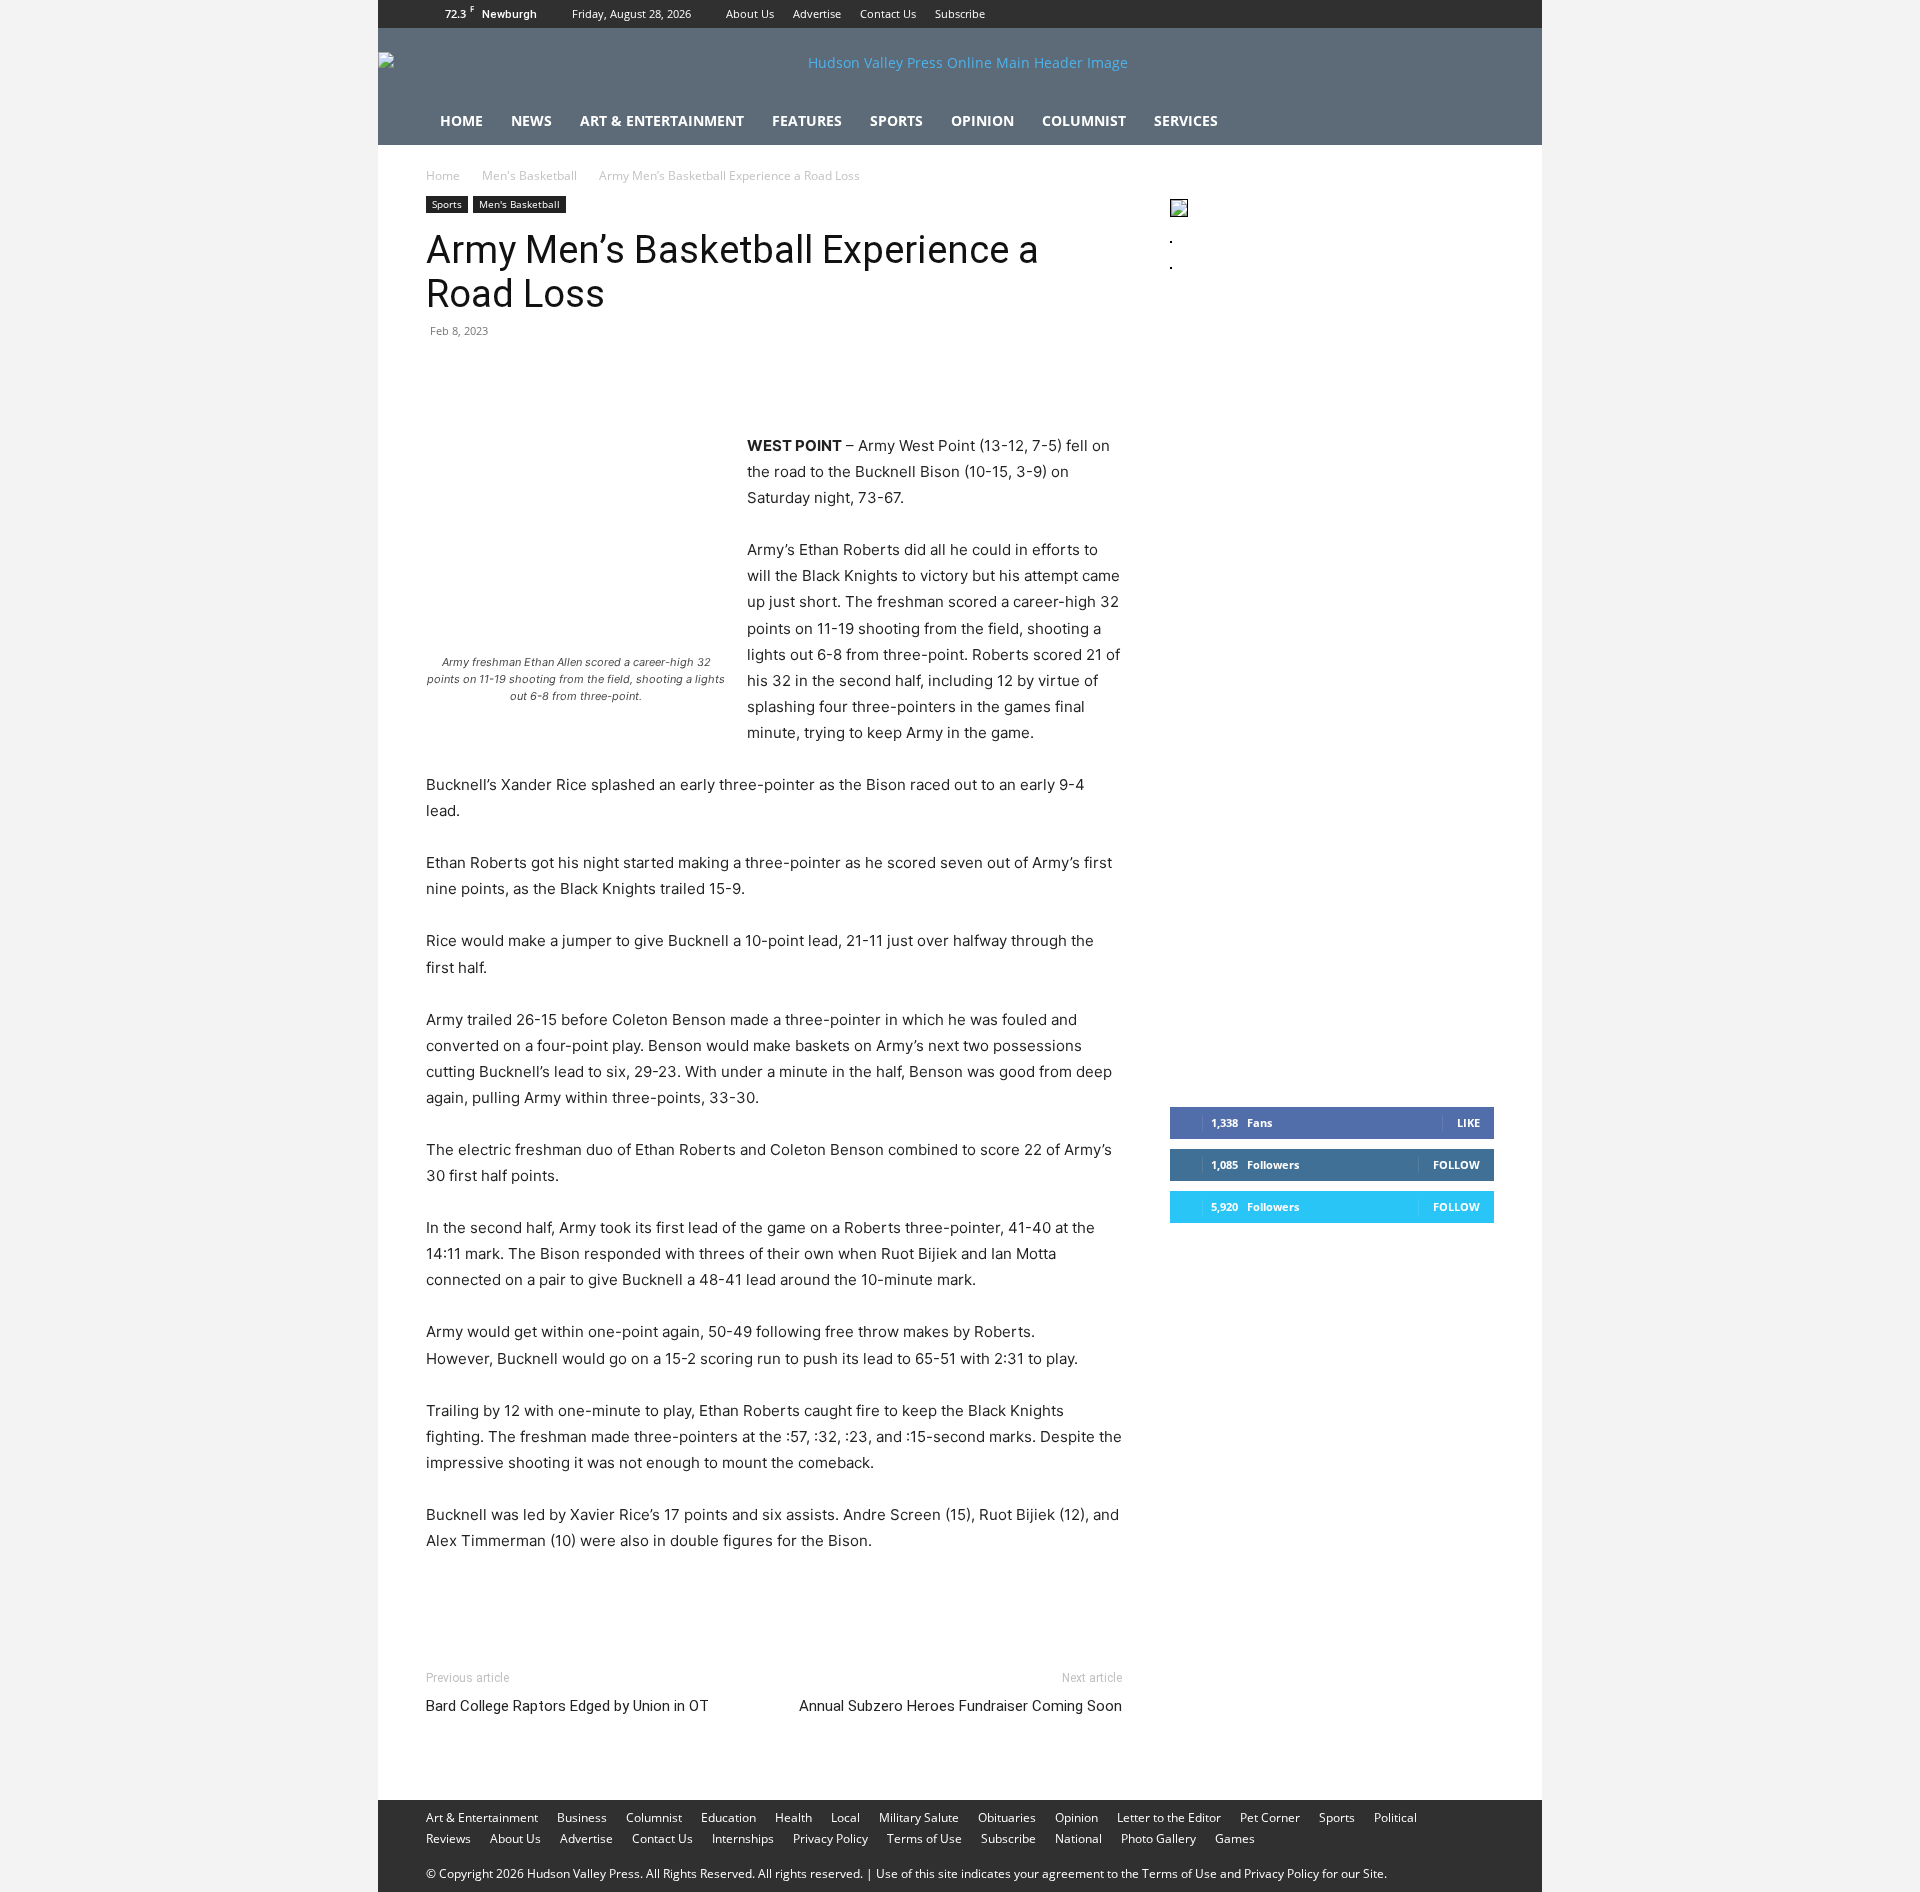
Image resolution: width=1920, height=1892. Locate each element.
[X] (1479, 14)
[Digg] (768, 376)
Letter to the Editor (1169, 1817)
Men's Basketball (529, 175)
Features (807, 120)
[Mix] (722, 376)
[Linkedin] (630, 376)
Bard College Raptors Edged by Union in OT (567, 1706)
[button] (1470, 122)
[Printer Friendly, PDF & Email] (1025, 1595)
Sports (896, 120)
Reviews (448, 1838)
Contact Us (888, 13)
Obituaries (1007, 1817)
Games (1235, 1838)
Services (1186, 120)
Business (582, 1817)
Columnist (1084, 120)
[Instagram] (1446, 14)
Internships (743, 1838)
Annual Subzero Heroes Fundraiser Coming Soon (960, 1706)
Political (1395, 1817)
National (1078, 1838)
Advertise (817, 13)
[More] (815, 376)
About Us (750, 13)
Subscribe (960, 13)
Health (793, 1817)
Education (728, 1817)
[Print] (676, 376)
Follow (1456, 1164)
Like (1468, 1122)
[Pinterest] (538, 376)
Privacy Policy (830, 1838)
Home (461, 120)
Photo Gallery (1158, 1838)
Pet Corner (1270, 1817)
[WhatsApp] (584, 376)
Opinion (982, 120)
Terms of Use (924, 1838)
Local (845, 1817)
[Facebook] (1413, 14)
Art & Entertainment (662, 120)
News (531, 120)
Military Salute (919, 1817)
